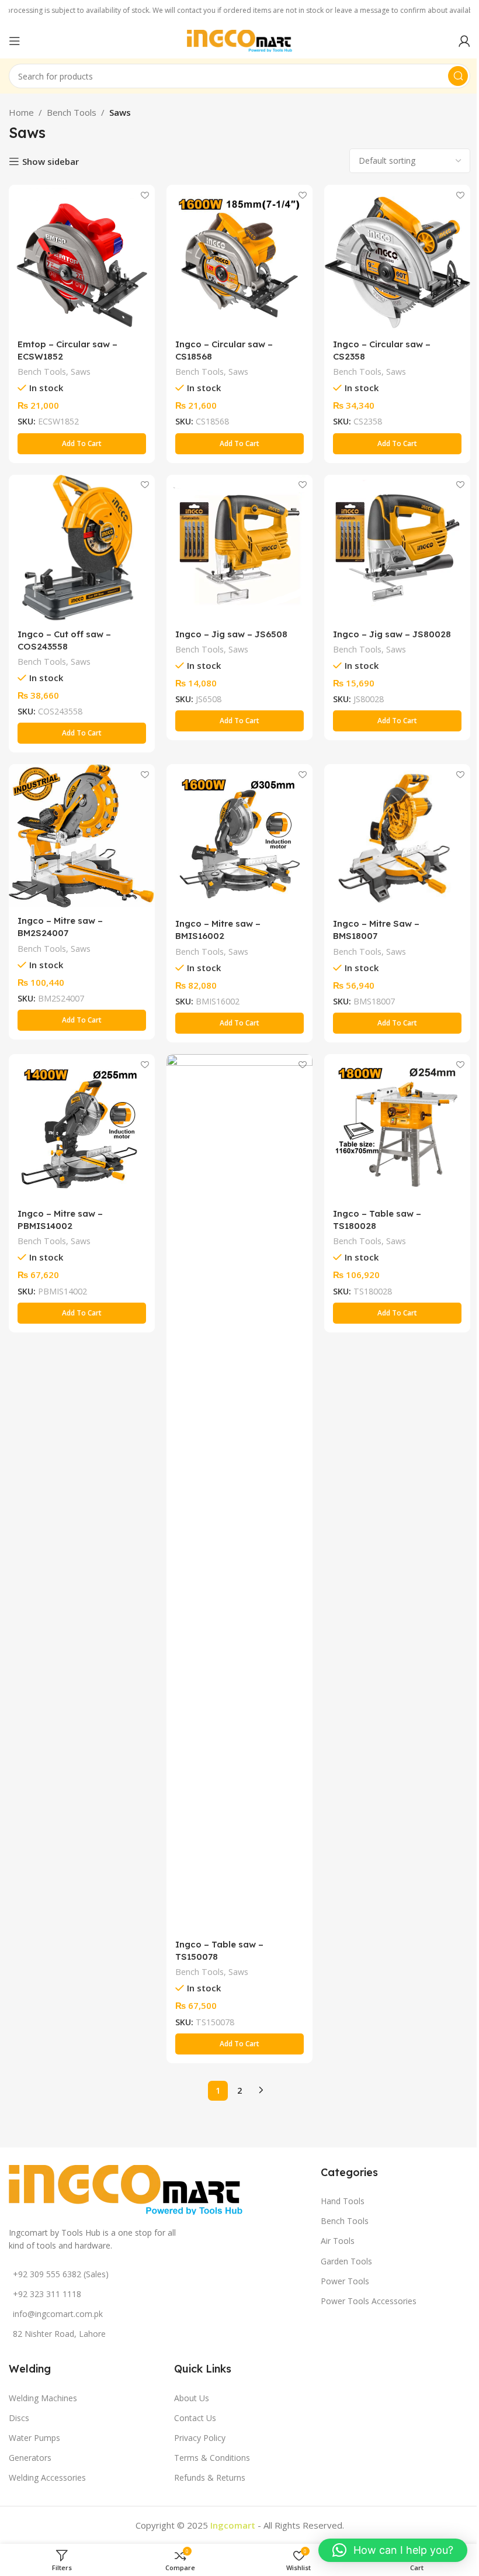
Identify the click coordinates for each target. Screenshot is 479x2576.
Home (21, 112)
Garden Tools (346, 2261)
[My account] (464, 41)
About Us (192, 2398)
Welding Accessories (47, 2477)
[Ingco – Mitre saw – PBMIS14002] (82, 1127)
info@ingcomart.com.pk (58, 2314)
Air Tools (338, 2241)
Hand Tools (343, 2201)
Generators (30, 2458)
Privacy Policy (200, 2438)
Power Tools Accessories (369, 2301)
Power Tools (345, 2281)
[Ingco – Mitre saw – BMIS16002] (239, 837)
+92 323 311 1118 (47, 2294)
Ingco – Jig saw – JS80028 (392, 634)
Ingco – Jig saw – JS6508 (231, 634)
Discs (19, 2418)
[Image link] (126, 2188)
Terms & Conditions (212, 2458)
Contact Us (195, 2418)
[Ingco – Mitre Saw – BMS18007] (397, 837)
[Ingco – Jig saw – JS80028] (397, 548)
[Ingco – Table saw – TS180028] (397, 1127)
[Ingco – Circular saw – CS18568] (239, 258)
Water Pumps (34, 2438)
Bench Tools (72, 112)
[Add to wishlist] (145, 195)
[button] (82, 444)
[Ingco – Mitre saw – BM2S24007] (82, 836)
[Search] (458, 76)
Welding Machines (43, 2398)
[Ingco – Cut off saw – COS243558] (82, 548)
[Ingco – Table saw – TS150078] (239, 1493)
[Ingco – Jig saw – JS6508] (239, 548)
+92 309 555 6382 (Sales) (61, 2274)
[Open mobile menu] (15, 41)
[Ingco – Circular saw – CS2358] (397, 258)
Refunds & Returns (210, 2477)
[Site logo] (239, 40)
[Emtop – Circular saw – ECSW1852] (82, 258)
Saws (81, 372)
